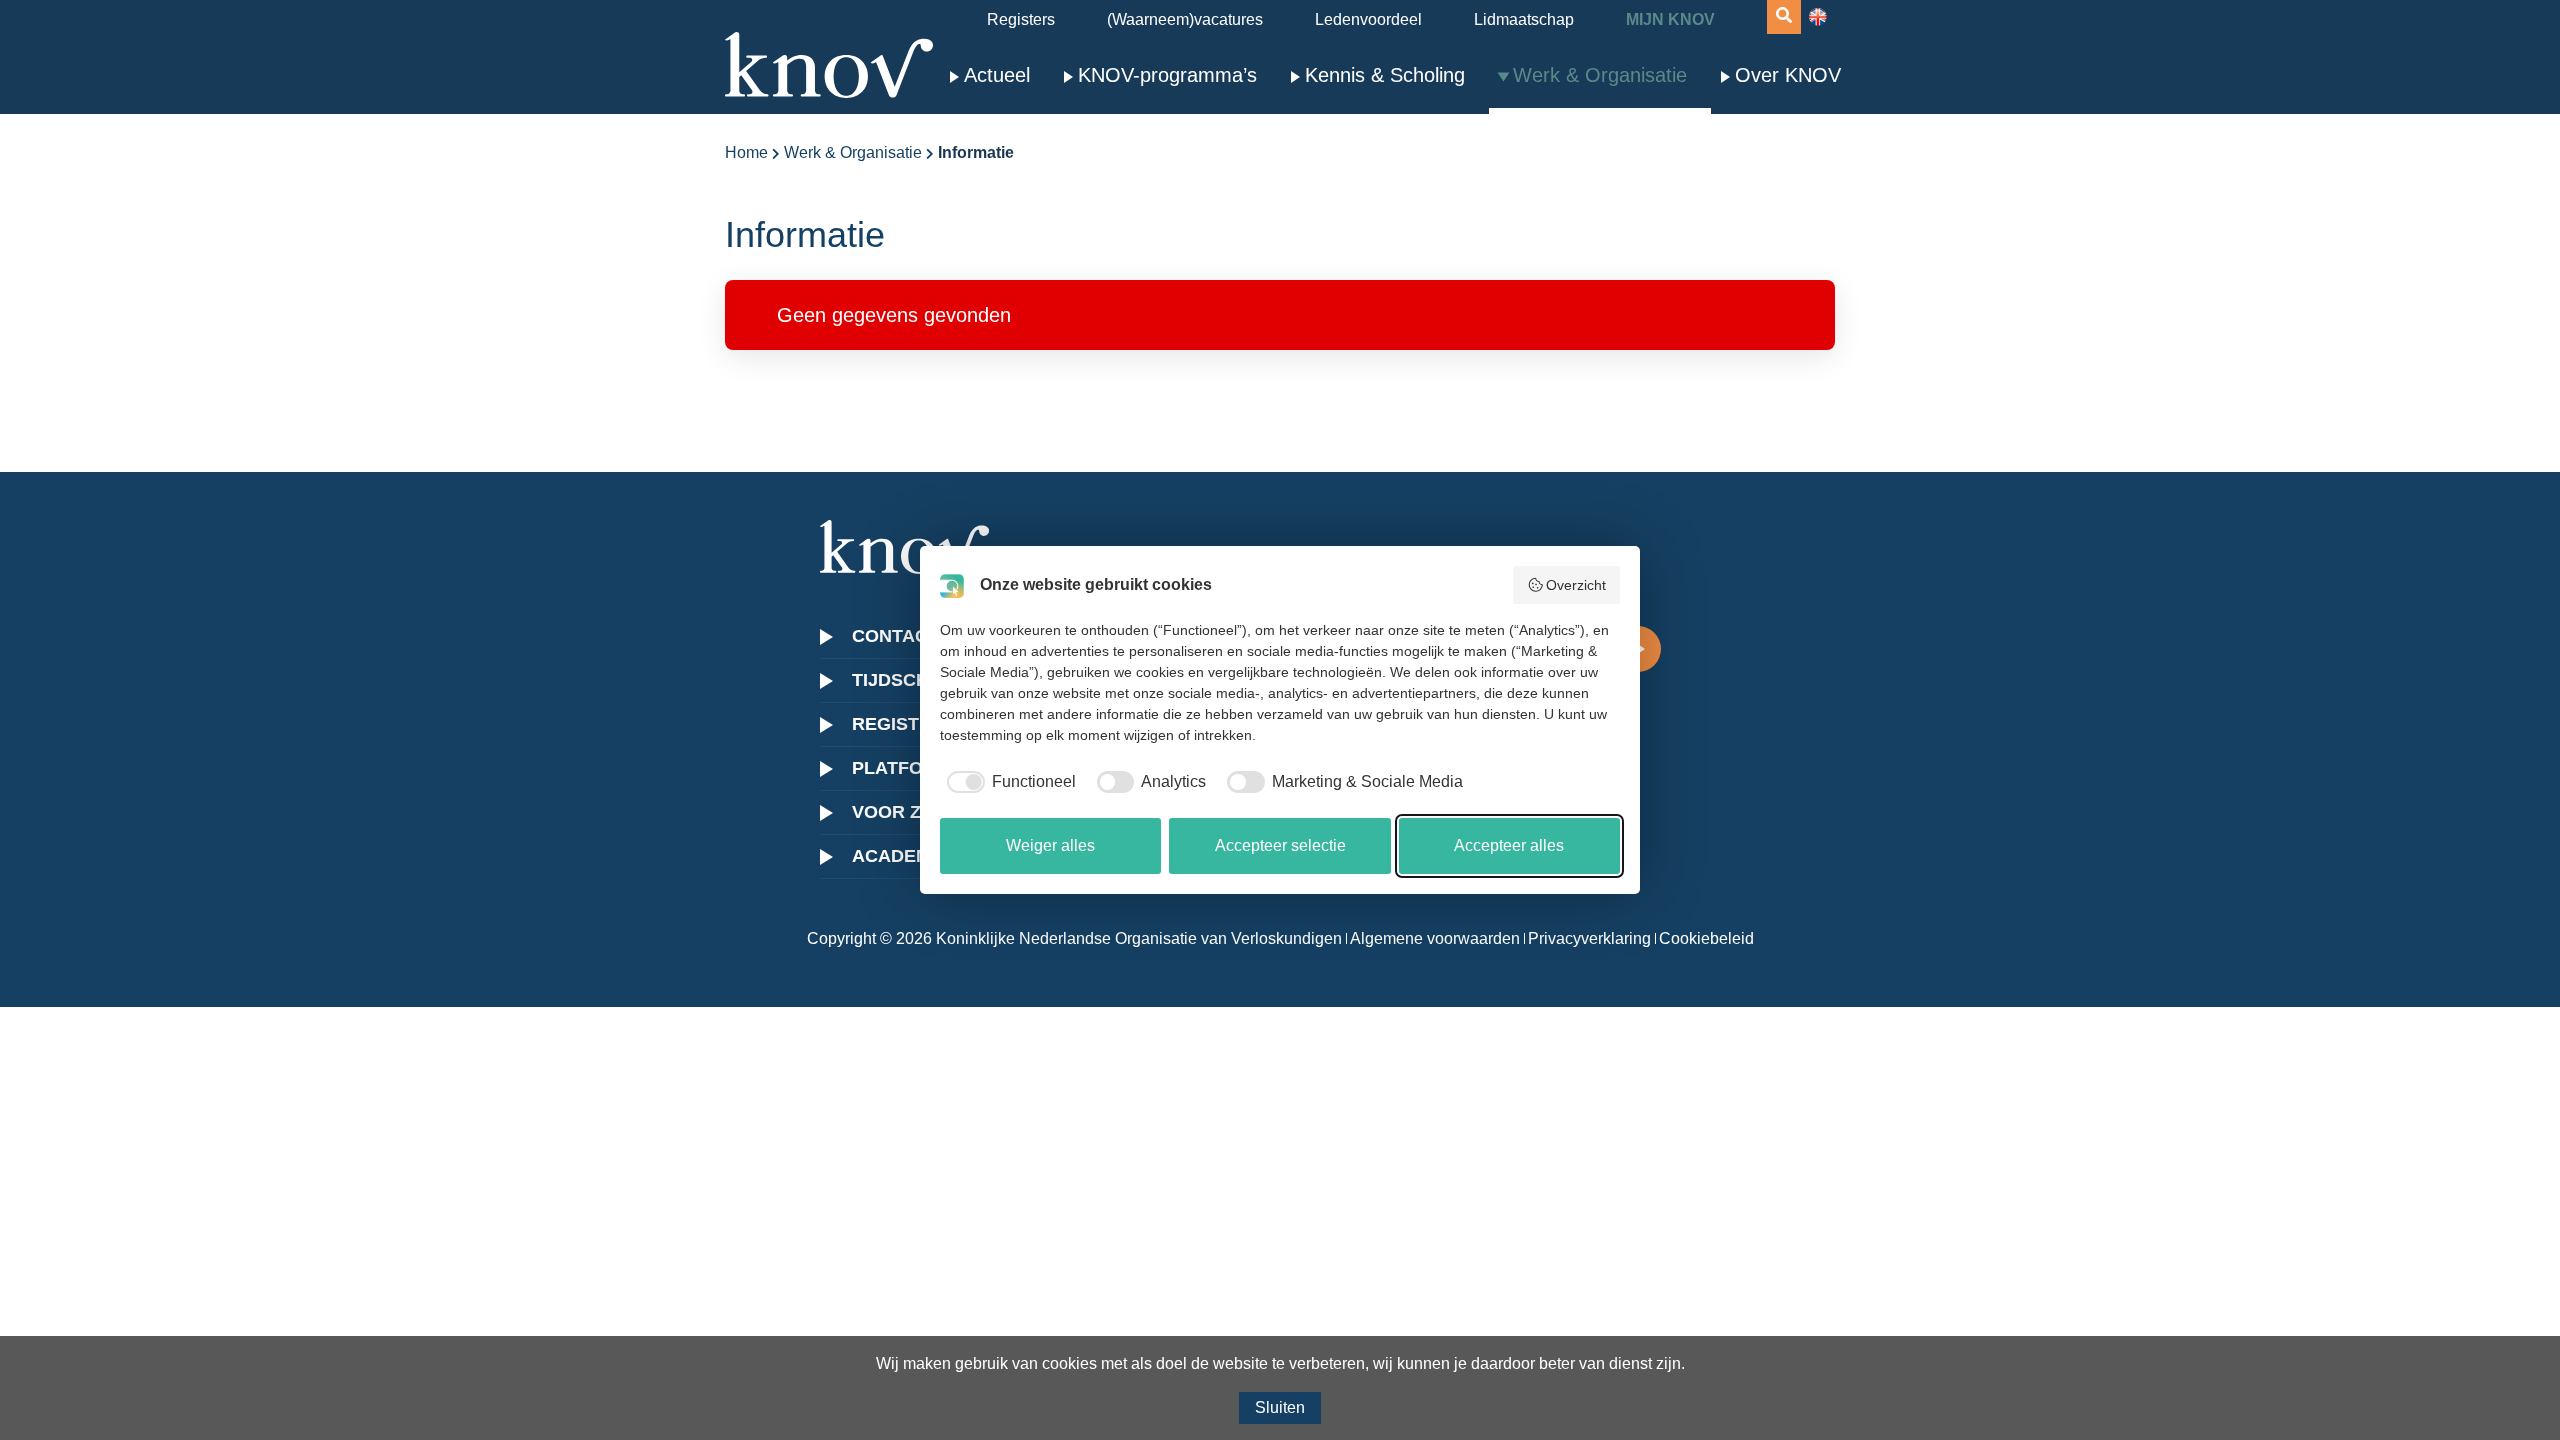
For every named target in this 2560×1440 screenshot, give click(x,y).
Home (746, 152)
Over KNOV (1788, 75)
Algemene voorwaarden (1435, 938)
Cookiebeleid (1706, 938)
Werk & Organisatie (1600, 75)
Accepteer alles (1509, 845)
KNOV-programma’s (1167, 75)
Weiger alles (1050, 845)
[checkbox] (1008, 782)
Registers (1021, 19)
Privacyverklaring (1589, 938)
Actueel (997, 75)
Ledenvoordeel (1368, 19)
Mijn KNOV (1670, 19)
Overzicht (1576, 585)
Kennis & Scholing (1385, 75)
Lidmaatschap (1524, 19)
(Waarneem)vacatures (1185, 19)
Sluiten (1280, 1407)
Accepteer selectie (1280, 845)
